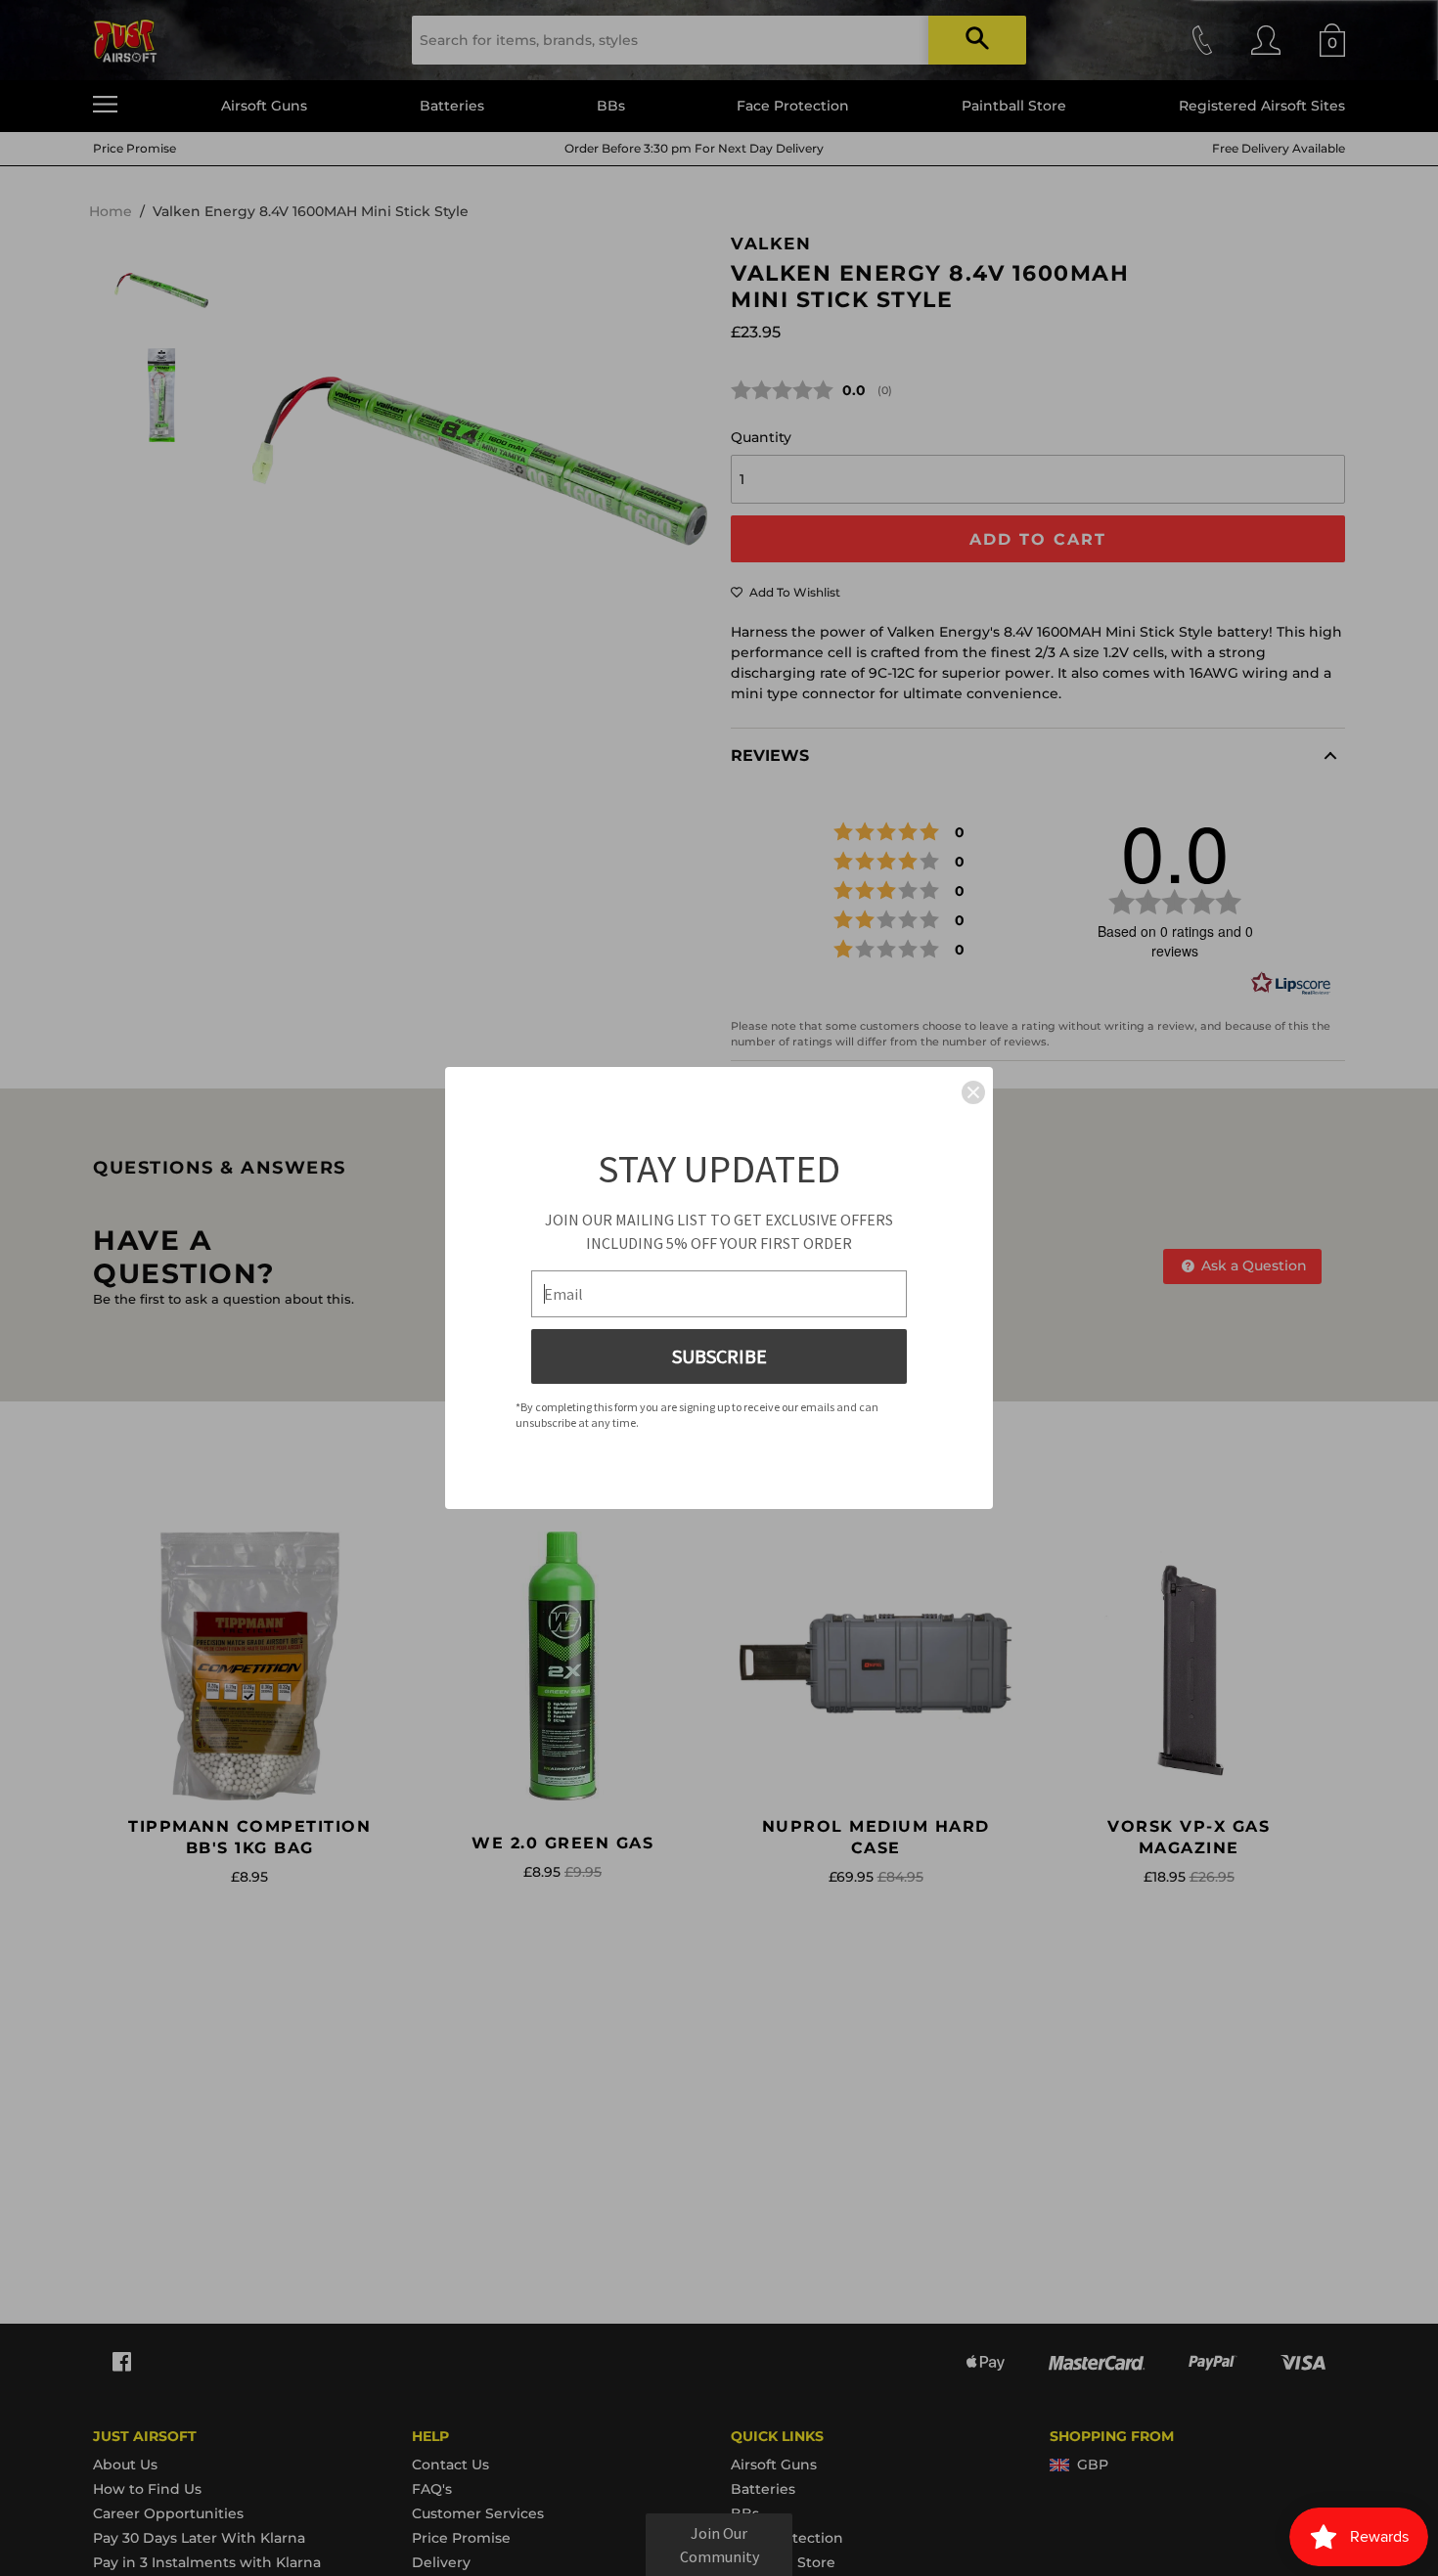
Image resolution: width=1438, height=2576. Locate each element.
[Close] (973, 1092)
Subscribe (719, 1356)
